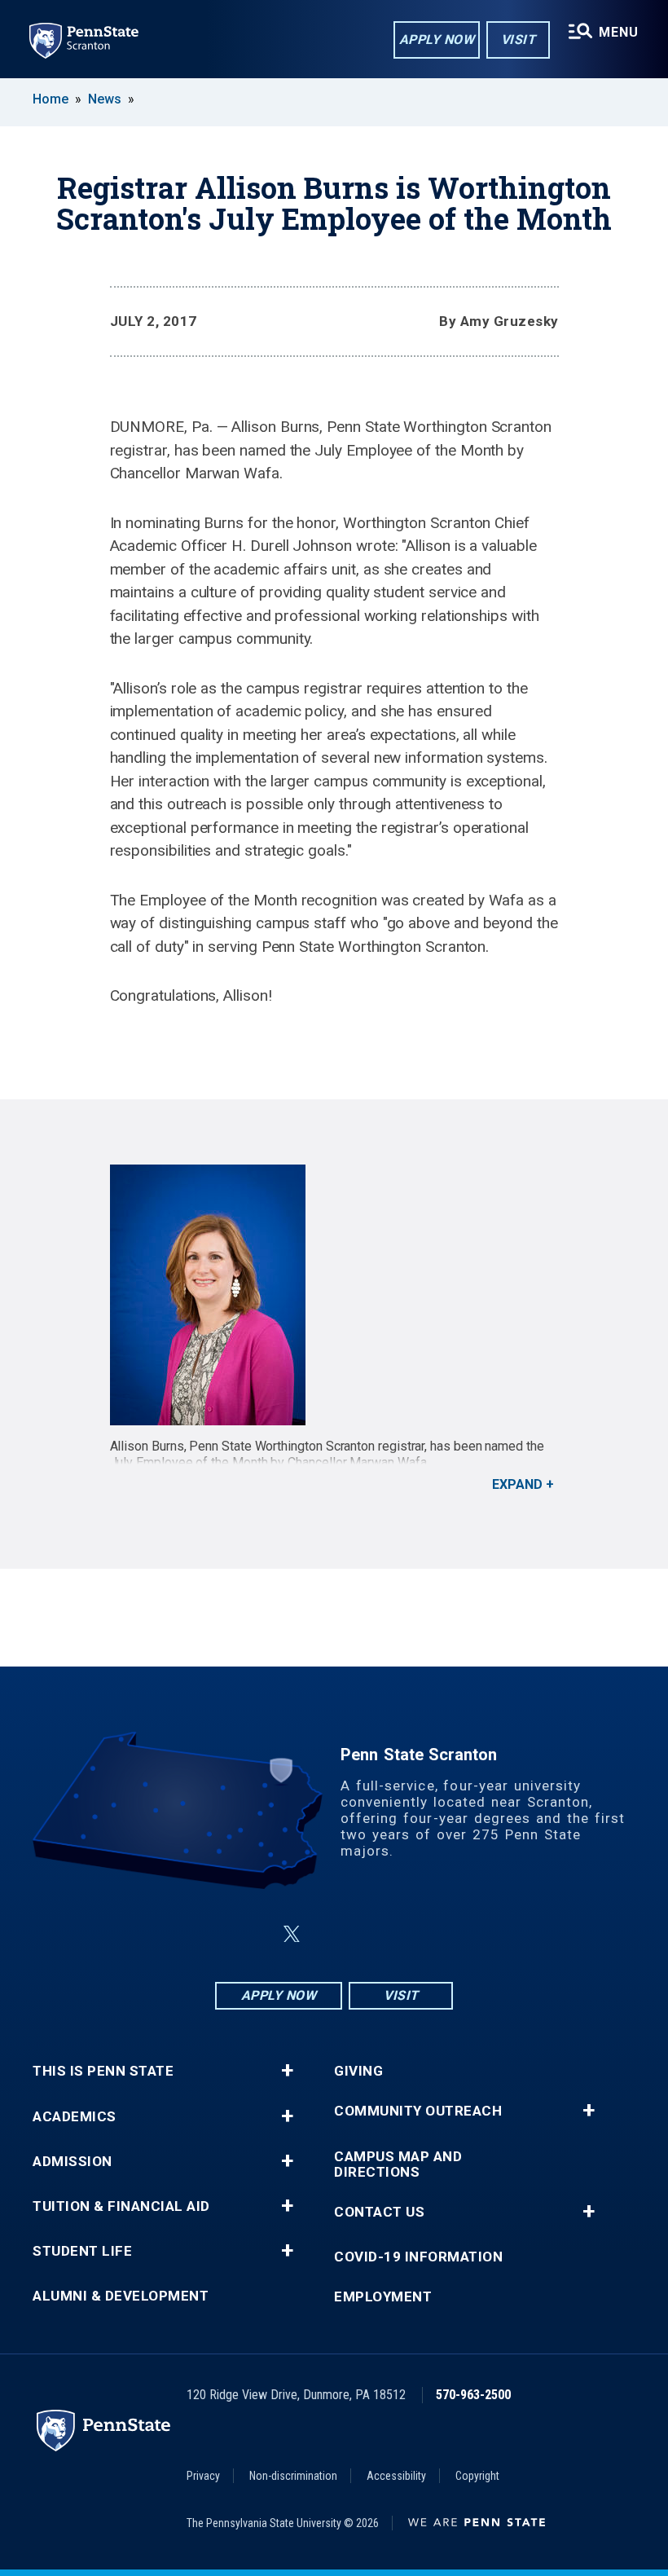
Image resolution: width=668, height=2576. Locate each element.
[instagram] (415, 1934)
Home (51, 99)
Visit (519, 40)
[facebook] (253, 1934)
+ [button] (287, 2071)
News (105, 99)
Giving (358, 2071)
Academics (75, 2117)
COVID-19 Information (418, 2257)
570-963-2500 (473, 2395)
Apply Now (437, 40)
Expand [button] (517, 1484)
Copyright (477, 2476)
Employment (383, 2297)
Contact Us (379, 2212)
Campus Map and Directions (398, 2164)
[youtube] (373, 1934)
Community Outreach (418, 2111)
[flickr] (331, 1934)
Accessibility (396, 2476)
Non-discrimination (293, 2476)
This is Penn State (103, 2071)
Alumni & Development (121, 2296)
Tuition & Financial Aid (121, 2206)
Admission (73, 2162)
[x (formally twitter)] (292, 1934)
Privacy (203, 2476)
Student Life (82, 2251)
